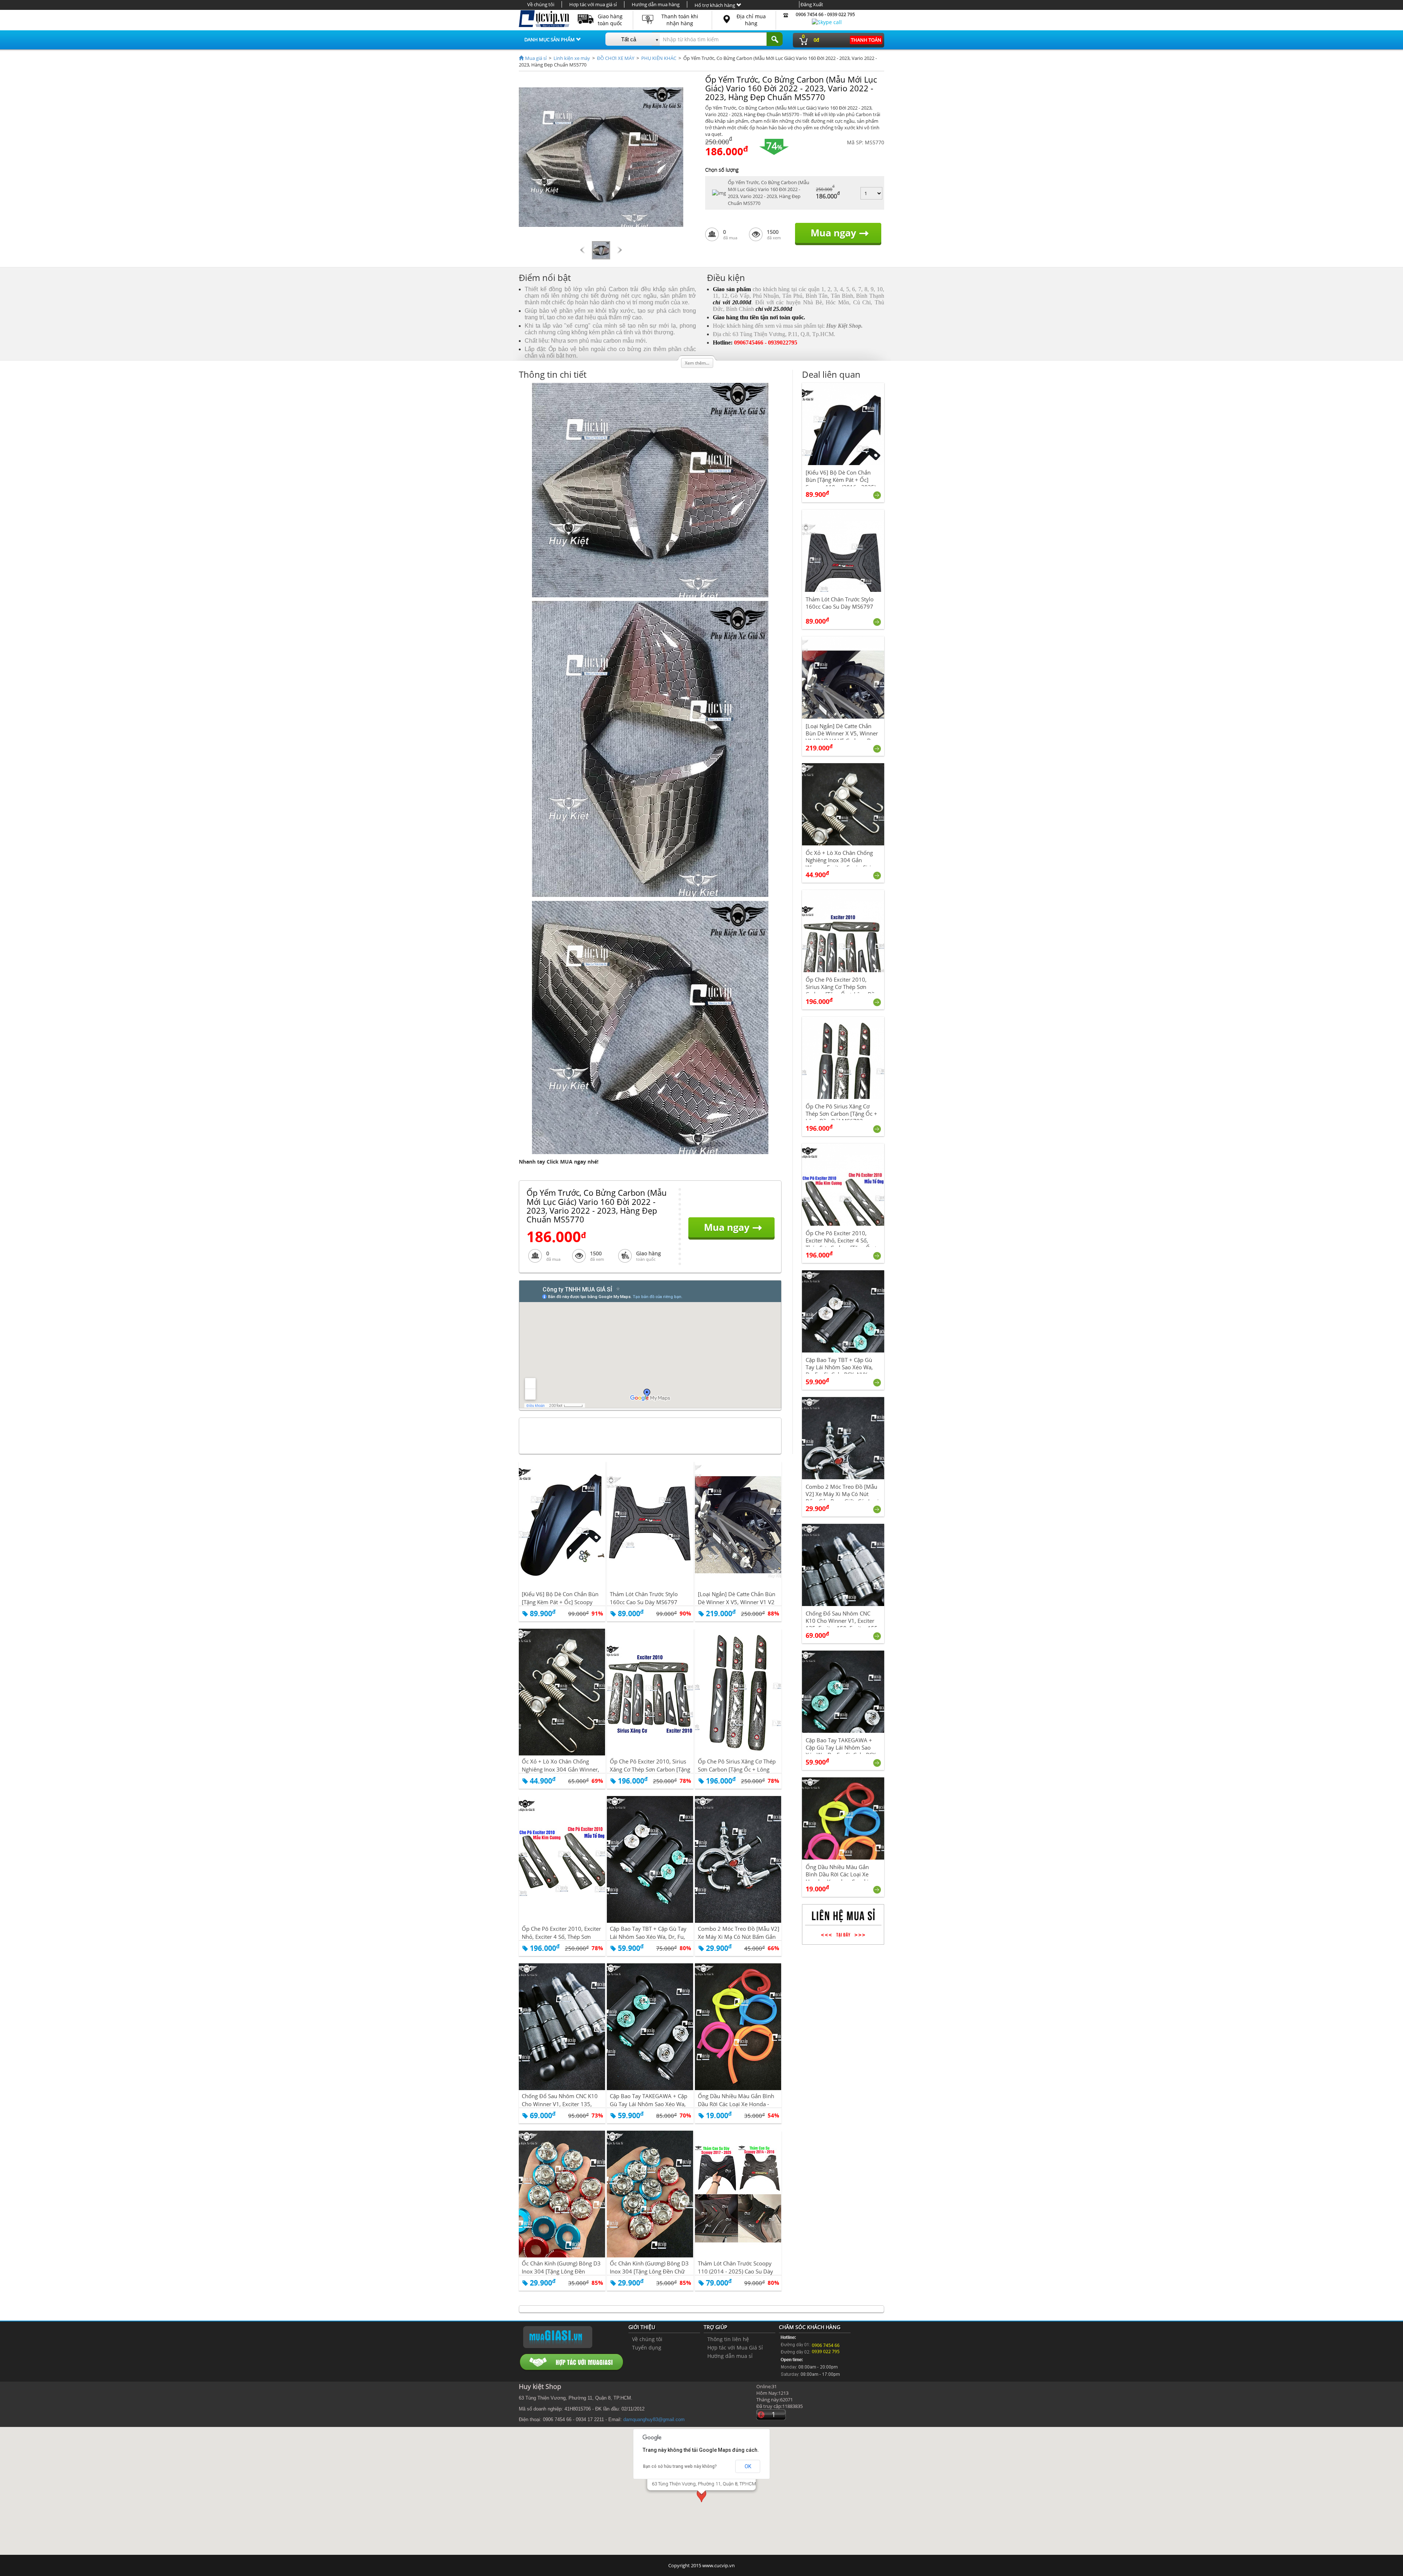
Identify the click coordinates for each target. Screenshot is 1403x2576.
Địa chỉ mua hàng (751, 20)
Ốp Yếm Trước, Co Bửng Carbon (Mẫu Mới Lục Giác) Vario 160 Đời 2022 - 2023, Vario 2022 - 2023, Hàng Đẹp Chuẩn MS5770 (769, 193)
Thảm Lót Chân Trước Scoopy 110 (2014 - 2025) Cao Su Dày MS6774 (735, 2271)
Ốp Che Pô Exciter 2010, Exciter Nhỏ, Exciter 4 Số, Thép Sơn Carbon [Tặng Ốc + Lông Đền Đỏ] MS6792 (841, 1244)
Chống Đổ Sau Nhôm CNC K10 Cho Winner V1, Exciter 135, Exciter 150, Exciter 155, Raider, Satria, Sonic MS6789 (842, 1624)
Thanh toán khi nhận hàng (680, 20)
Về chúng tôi (541, 4)
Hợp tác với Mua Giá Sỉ (735, 2347)
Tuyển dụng (647, 2347)
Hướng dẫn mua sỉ (730, 2356)
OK (748, 2466)
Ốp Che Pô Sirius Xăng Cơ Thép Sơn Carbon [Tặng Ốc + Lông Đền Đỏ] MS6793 (737, 1769)
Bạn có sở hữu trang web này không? (680, 2466)
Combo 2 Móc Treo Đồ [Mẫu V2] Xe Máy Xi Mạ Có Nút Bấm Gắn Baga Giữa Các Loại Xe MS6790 (739, 1937)
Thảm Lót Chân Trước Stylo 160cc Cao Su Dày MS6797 (644, 1598)
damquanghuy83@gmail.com (654, 2419)
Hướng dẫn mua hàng (656, 4)
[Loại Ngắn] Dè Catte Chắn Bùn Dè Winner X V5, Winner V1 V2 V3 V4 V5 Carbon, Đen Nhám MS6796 (842, 737)
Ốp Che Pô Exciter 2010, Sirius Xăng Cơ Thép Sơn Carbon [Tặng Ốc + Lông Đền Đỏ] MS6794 (650, 1769)
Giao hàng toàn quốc (610, 20)
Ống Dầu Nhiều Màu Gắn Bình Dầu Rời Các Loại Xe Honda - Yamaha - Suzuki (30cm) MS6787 (837, 1878)
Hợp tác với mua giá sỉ (593, 4)
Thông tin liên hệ (728, 2339)
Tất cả (629, 39)
